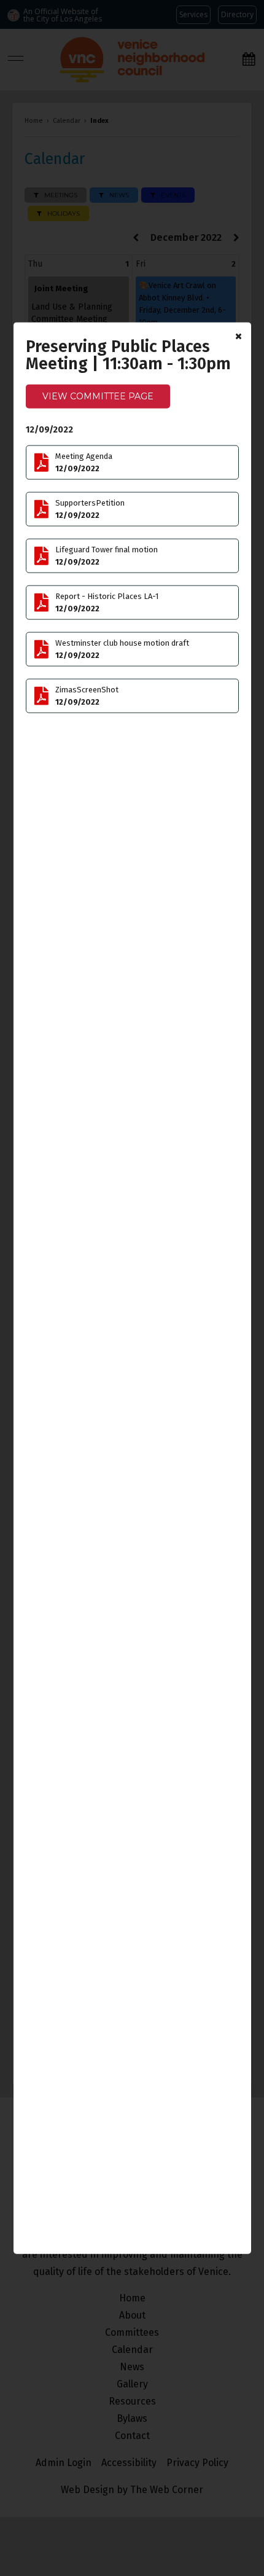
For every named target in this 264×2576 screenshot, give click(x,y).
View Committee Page (98, 396)
